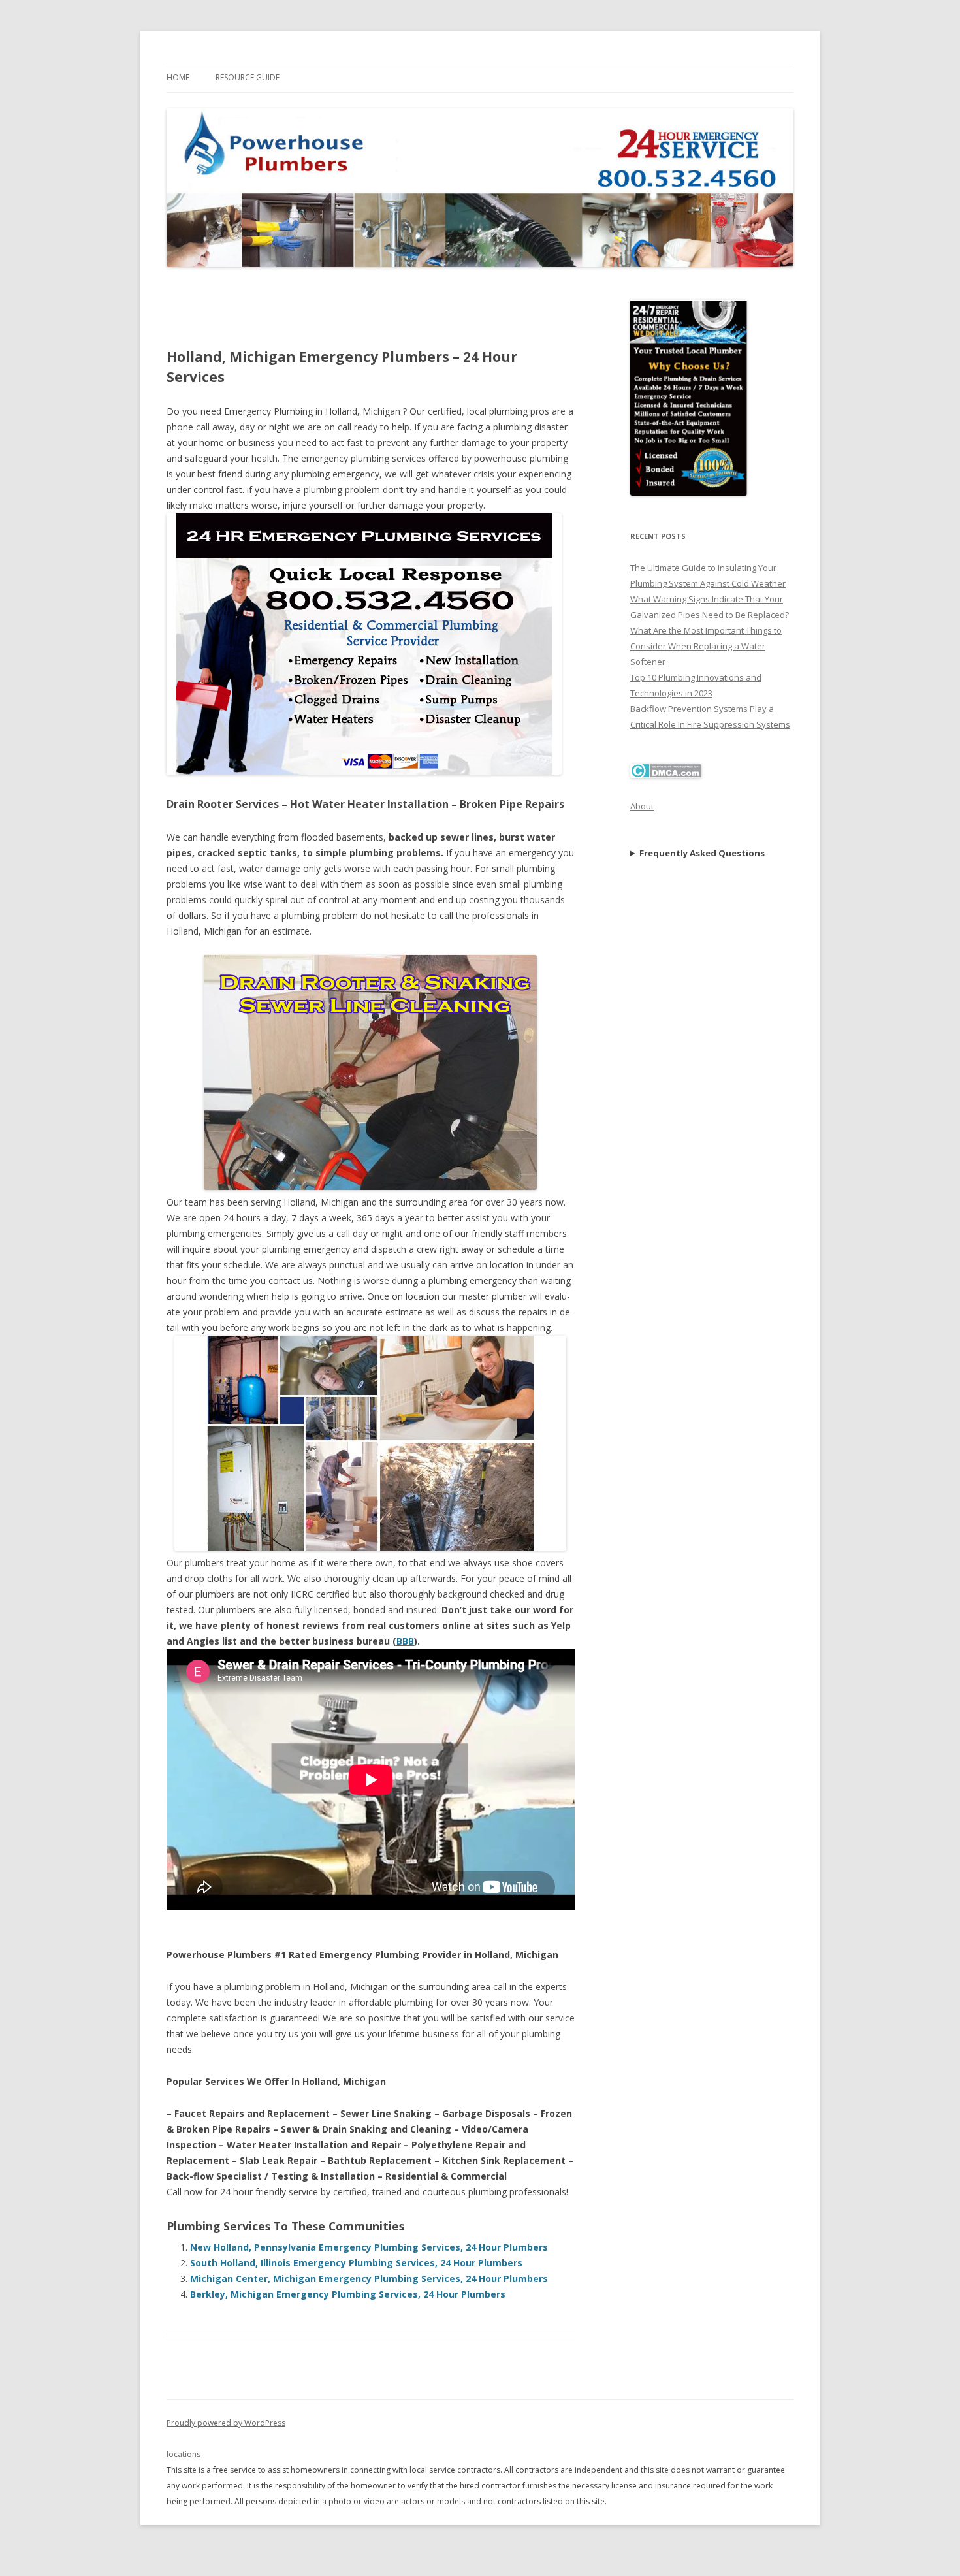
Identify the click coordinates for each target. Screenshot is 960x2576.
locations (184, 2454)
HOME (178, 77)
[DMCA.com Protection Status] (666, 775)
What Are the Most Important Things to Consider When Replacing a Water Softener (706, 646)
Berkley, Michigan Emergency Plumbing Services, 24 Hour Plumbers (348, 2294)
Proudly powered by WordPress (226, 2423)
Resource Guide (248, 77)
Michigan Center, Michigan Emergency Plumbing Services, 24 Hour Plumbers (369, 2278)
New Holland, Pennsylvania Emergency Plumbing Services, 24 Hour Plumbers (369, 2247)
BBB (405, 1641)
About (642, 806)
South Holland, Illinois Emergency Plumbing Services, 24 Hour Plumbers (356, 2263)
